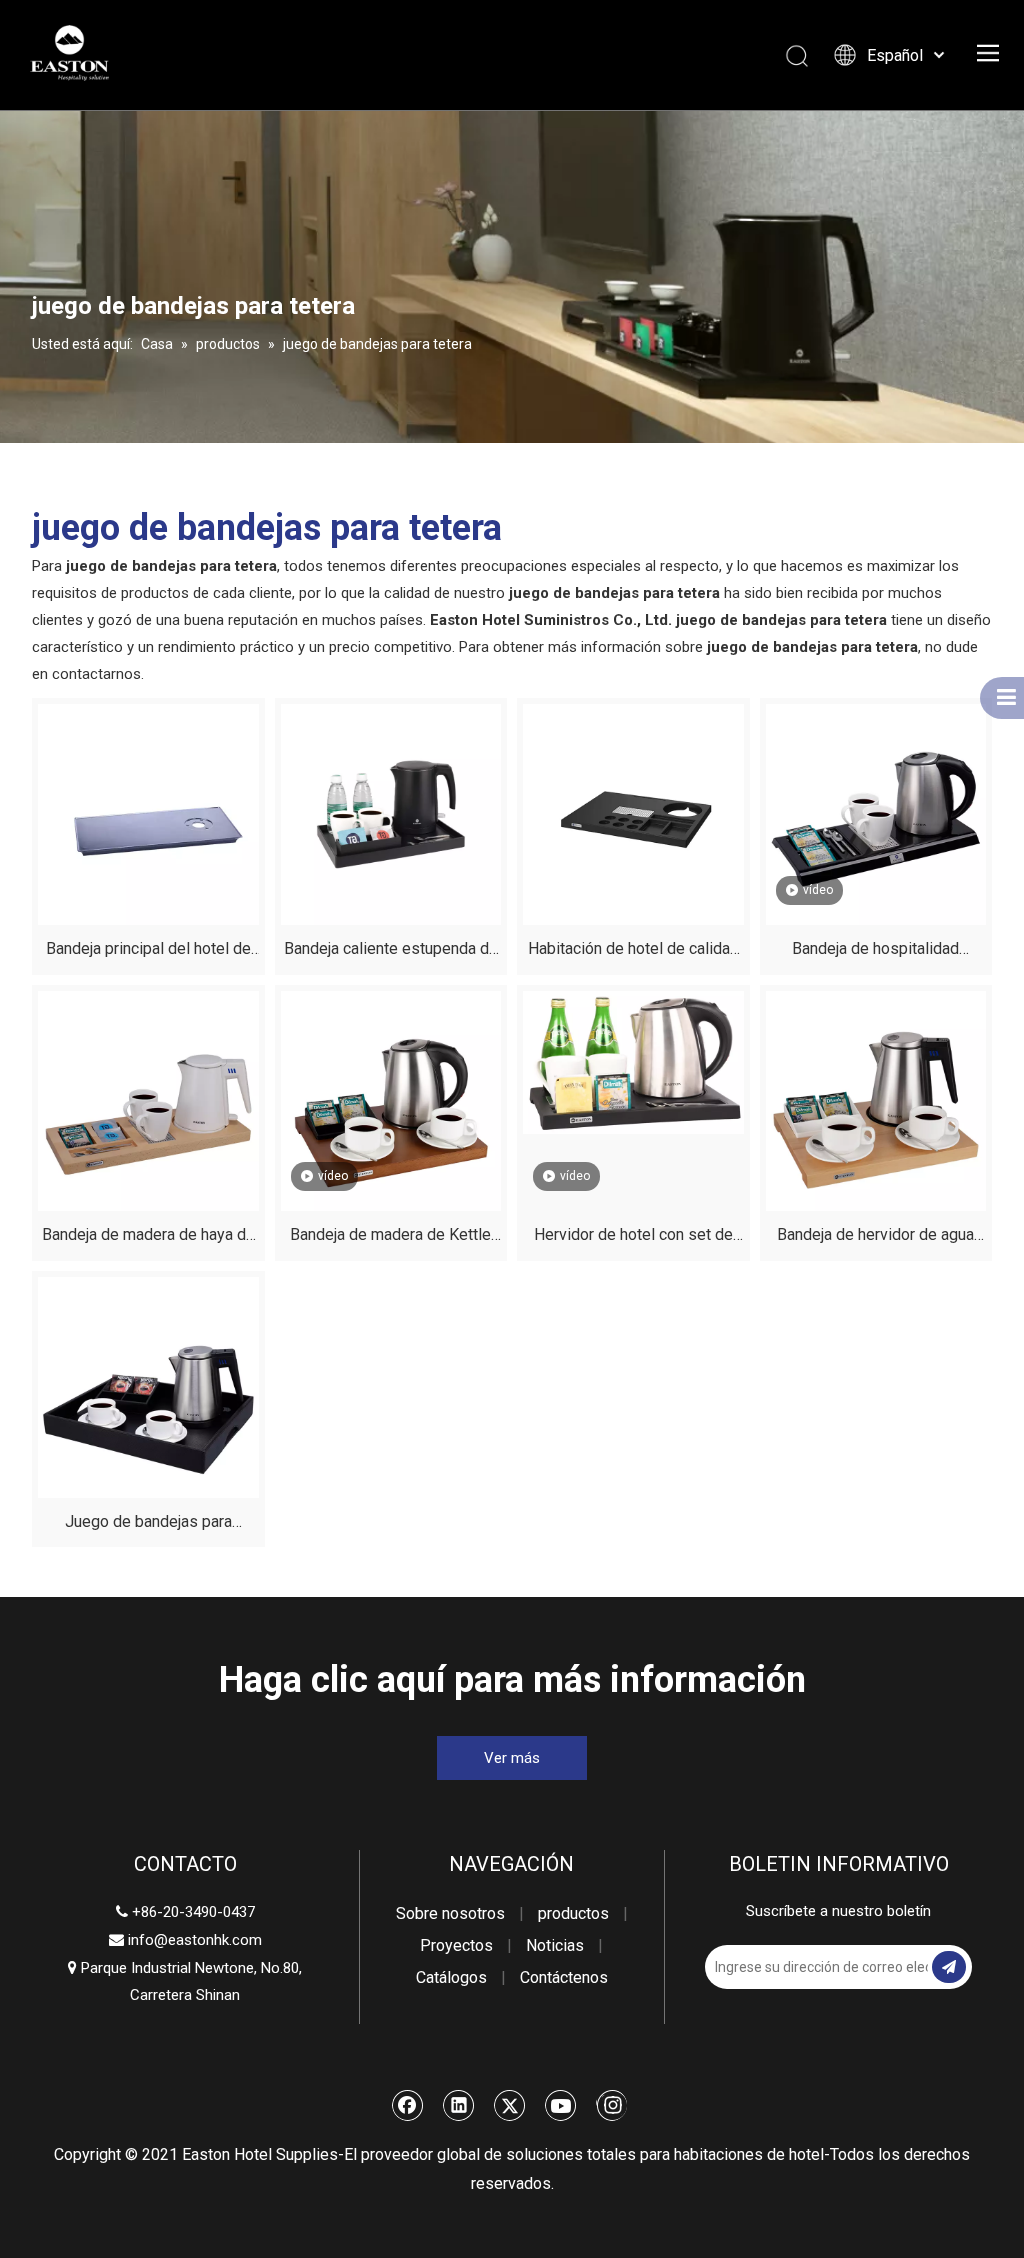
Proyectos (456, 1945)
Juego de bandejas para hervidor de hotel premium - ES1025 (148, 1524)
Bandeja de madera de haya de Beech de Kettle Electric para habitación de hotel (148, 1237)
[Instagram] (611, 2105)
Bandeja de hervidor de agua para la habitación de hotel (875, 1237)
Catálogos (451, 1977)
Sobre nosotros (450, 1913)
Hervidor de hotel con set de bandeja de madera (633, 1237)
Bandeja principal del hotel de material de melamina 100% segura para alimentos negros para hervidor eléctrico (148, 951)
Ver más (512, 1758)
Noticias (555, 1945)
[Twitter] (510, 2105)
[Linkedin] (459, 2105)
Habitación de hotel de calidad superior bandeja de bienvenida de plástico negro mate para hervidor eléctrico (633, 951)
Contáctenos (564, 1977)
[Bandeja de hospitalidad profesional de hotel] (876, 813)
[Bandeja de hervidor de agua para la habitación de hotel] (876, 1099)
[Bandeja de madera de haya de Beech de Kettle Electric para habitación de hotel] (148, 1099)
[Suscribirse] (949, 1967)
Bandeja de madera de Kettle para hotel (390, 1237)
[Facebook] (408, 2105)
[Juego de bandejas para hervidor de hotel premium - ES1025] (148, 1385)
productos (573, 1913)
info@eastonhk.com (195, 1940)
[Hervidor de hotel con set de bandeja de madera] (633, 1061)
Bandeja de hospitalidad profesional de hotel (875, 951)
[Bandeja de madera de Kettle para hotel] (391, 1099)
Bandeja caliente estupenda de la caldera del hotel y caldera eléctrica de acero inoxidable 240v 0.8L (391, 951)
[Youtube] (561, 2105)
